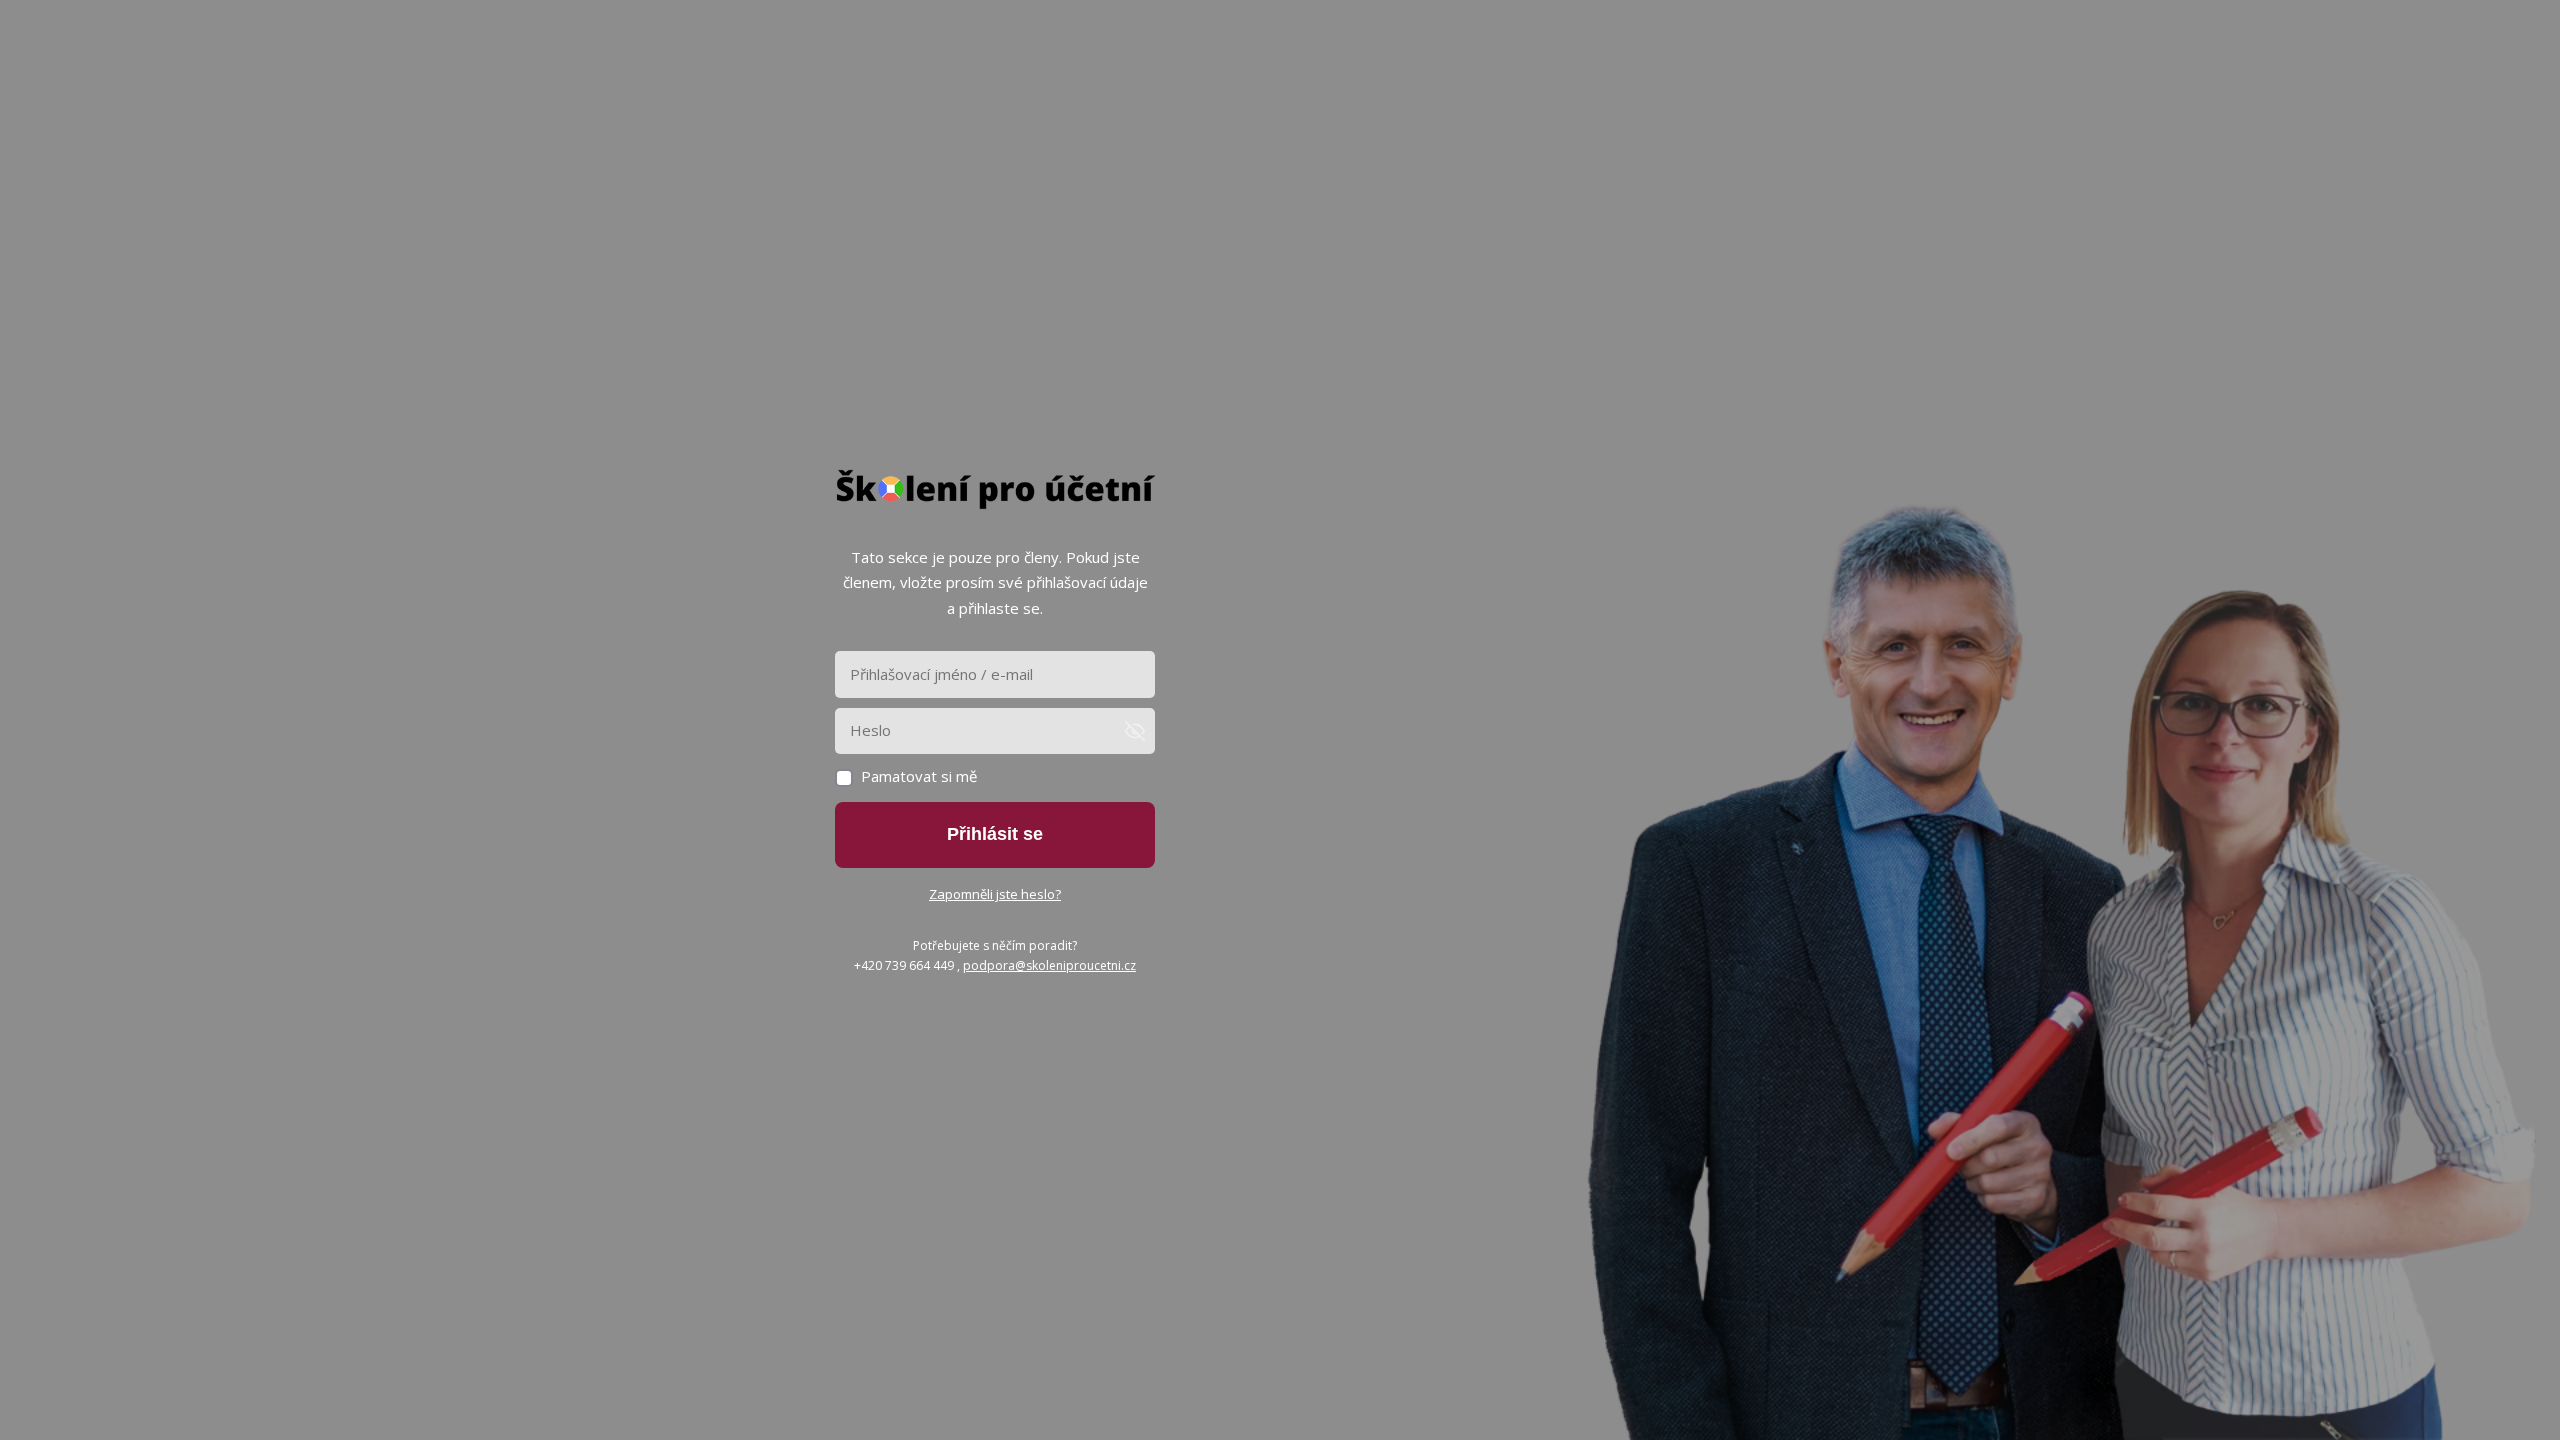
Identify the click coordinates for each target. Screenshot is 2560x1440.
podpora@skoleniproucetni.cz (1049, 965)
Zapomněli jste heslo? (995, 894)
